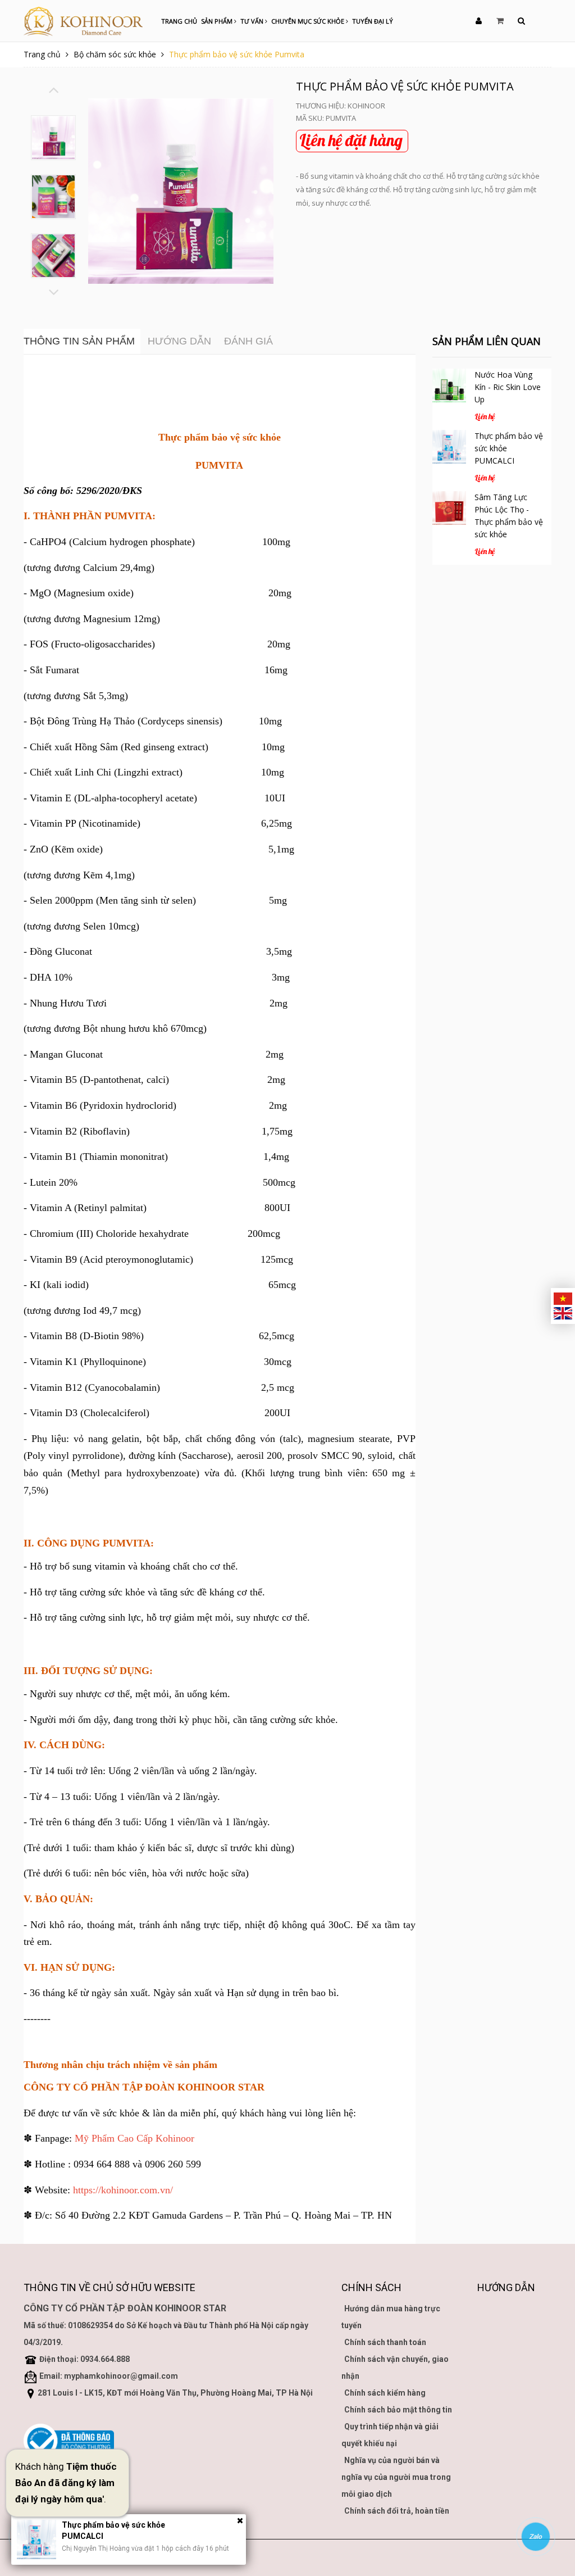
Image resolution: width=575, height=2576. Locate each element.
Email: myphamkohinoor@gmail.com (109, 2376)
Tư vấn (253, 21)
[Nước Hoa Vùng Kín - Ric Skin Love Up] (449, 386)
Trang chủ (179, 21)
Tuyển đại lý (373, 21)
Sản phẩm (218, 21)
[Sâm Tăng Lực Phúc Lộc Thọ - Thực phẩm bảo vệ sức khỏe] (449, 508)
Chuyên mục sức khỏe (309, 21)
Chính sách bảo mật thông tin (398, 2410)
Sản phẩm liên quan (487, 341)
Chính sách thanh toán (385, 2342)
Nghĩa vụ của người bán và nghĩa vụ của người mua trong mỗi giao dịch (396, 2477)
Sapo (83, 2557)
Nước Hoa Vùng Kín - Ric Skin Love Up (508, 387)
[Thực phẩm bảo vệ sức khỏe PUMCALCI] (449, 447)
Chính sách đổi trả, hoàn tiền (397, 2511)
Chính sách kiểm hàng (385, 2393)
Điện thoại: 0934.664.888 (85, 2359)
